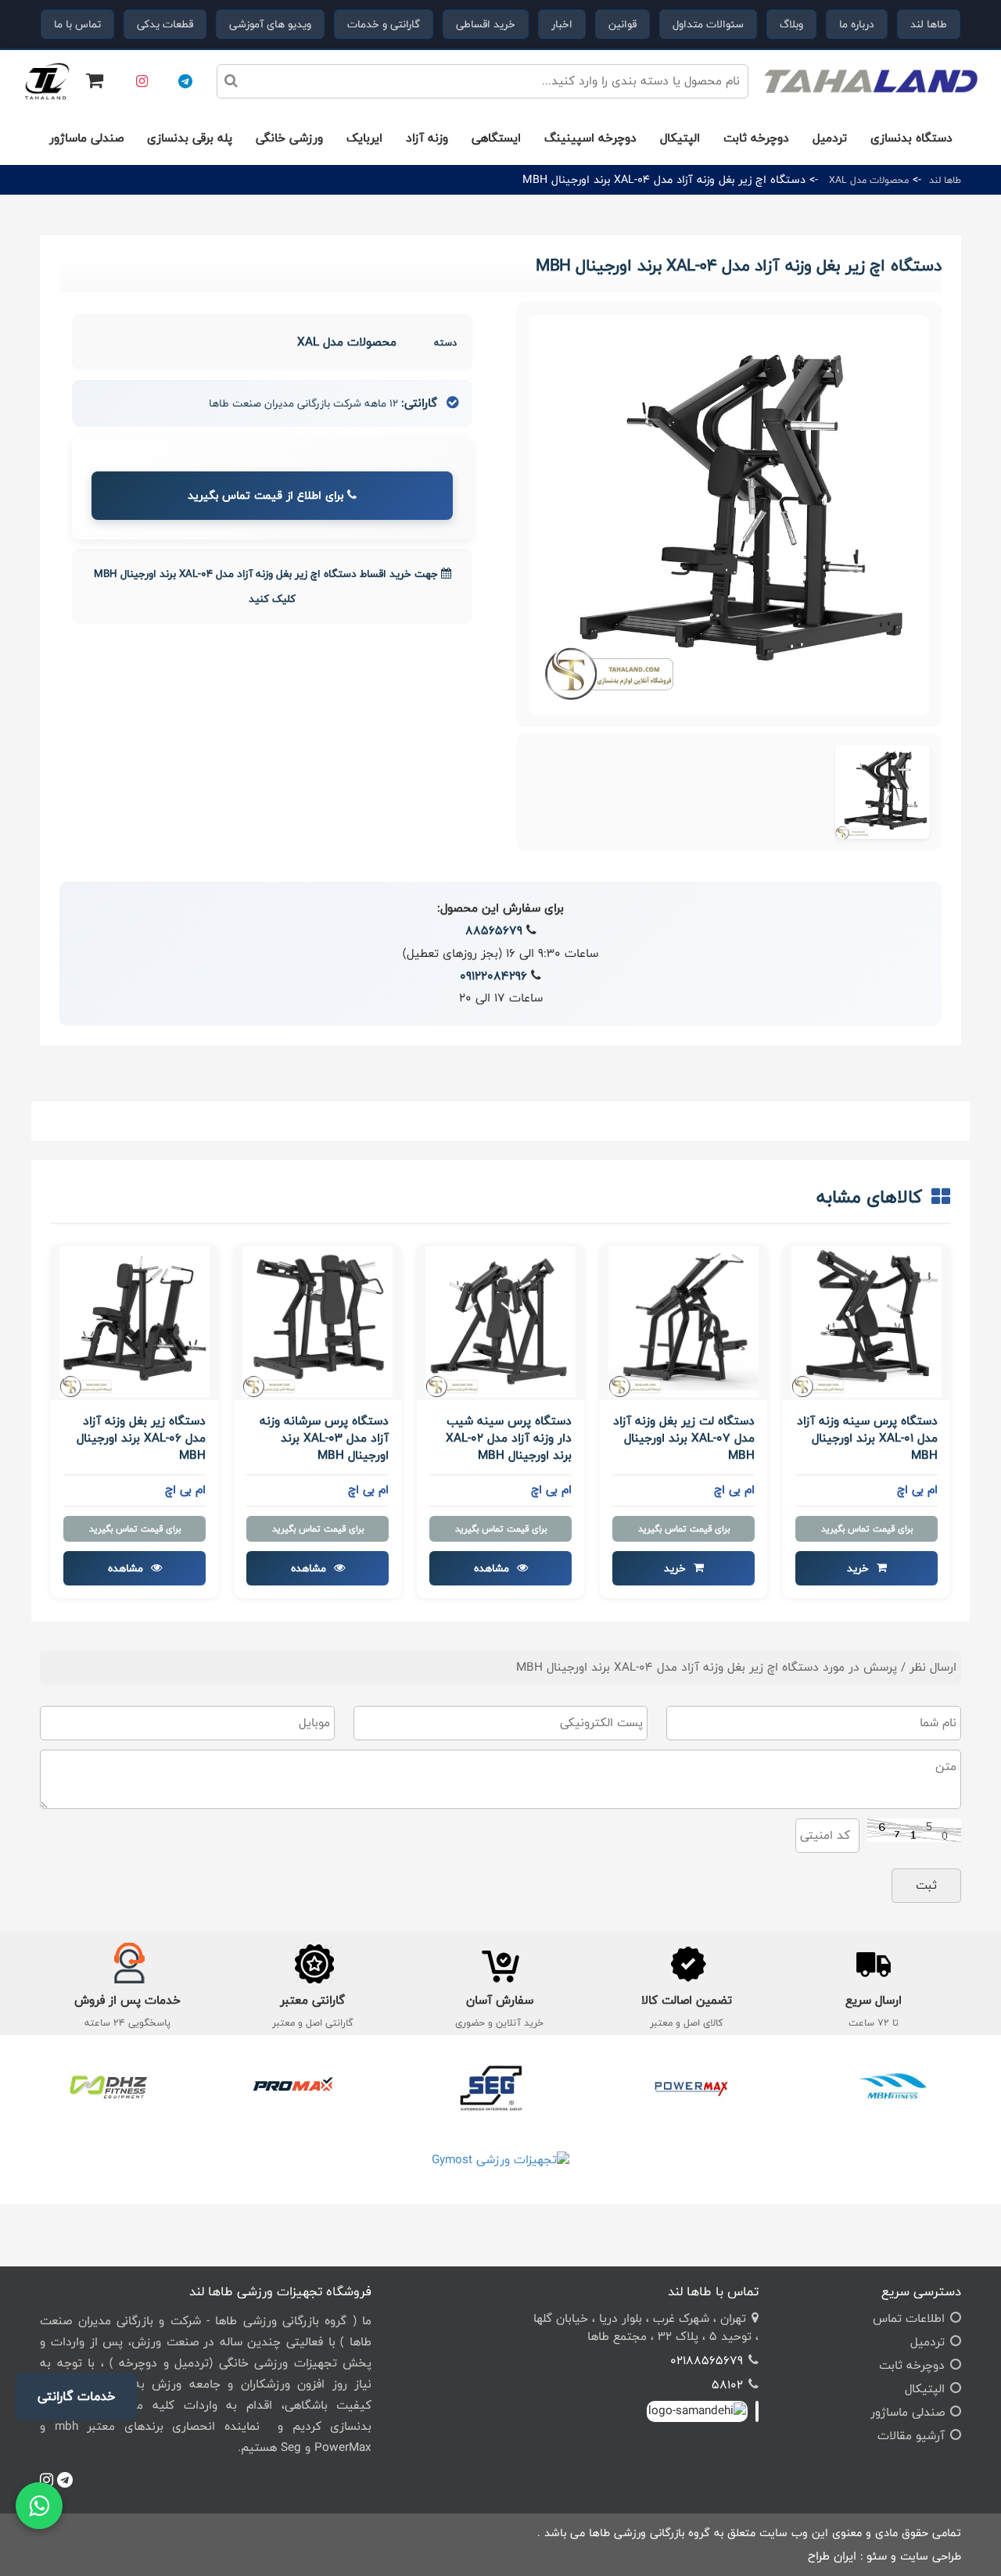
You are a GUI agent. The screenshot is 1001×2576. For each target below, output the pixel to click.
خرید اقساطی (486, 24)
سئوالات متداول (708, 24)
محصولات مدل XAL (867, 180)
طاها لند (929, 24)
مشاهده (493, 1568)
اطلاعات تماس (909, 2318)
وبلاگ (791, 24)
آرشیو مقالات (911, 2436)
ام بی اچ (917, 1490)
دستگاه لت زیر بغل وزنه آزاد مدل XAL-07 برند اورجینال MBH (684, 1439)
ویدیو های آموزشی (270, 24)
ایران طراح (832, 2556)
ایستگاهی (496, 138)
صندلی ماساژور (86, 138)
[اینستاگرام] (142, 81)
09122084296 (493, 976)
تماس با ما (77, 24)
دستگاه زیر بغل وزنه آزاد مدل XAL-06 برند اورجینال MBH (141, 1439)
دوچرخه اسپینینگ (590, 138)
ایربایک (364, 138)
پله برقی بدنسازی (190, 138)
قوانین (622, 24)
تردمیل (830, 138)
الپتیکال (680, 138)
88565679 (494, 931)
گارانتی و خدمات (384, 24)
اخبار (562, 24)
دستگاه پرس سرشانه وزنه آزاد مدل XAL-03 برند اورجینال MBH (324, 1439)
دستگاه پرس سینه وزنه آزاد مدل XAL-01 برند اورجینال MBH (867, 1439)
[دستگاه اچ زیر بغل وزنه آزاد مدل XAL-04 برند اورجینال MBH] (883, 792)
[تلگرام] (185, 81)
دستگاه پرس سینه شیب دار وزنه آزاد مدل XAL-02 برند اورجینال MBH (509, 1439)
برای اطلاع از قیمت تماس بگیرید (267, 495)
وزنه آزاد (427, 138)
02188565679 (707, 2361)
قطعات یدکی (165, 24)
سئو (877, 2556)
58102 (727, 2385)
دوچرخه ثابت (756, 138)
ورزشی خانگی (289, 138)
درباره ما (857, 24)
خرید (859, 1568)
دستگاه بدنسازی (911, 138)
